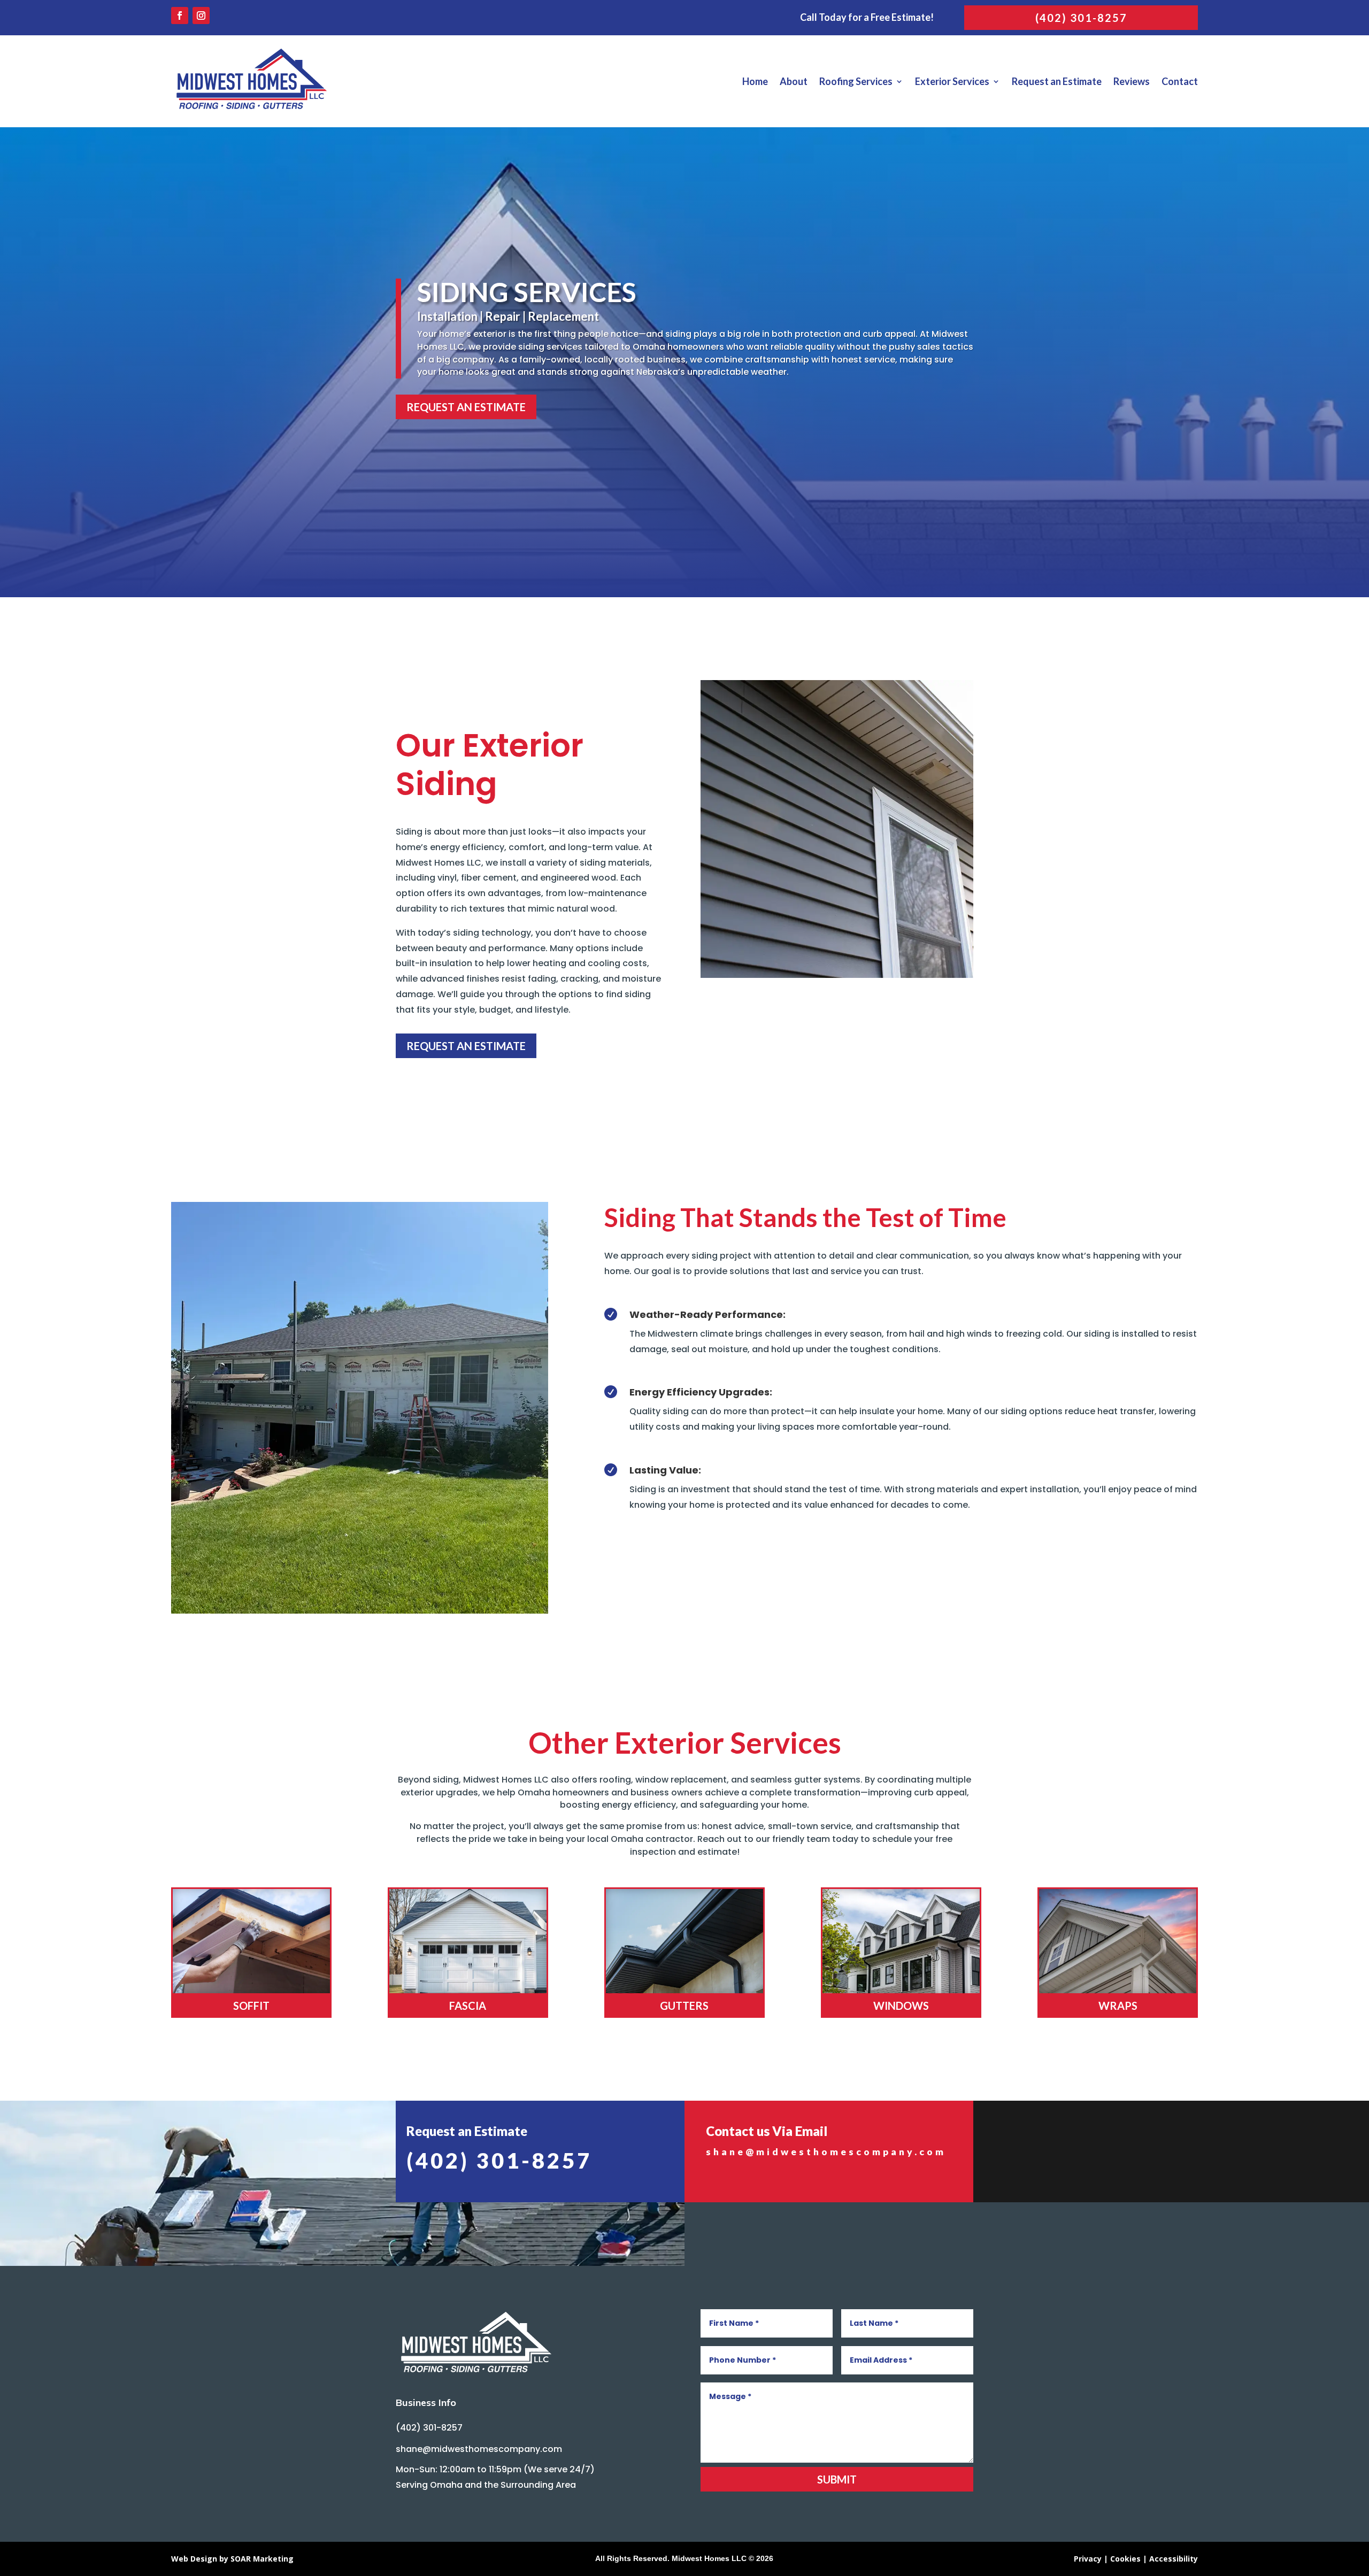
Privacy (1088, 2559)
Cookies (1125, 2559)
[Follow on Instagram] (201, 16)
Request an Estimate (1057, 81)
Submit (837, 2479)
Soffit (251, 2006)
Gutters (684, 2006)
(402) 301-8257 (1081, 18)
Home (755, 81)
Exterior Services (952, 81)
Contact (1180, 81)
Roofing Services (856, 81)
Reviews (1132, 81)
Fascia (468, 2006)
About (794, 81)
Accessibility (1174, 2559)
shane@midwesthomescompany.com (826, 2152)
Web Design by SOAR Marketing (232, 2559)
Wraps (1118, 2006)
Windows (901, 2006)
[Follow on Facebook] (180, 16)
